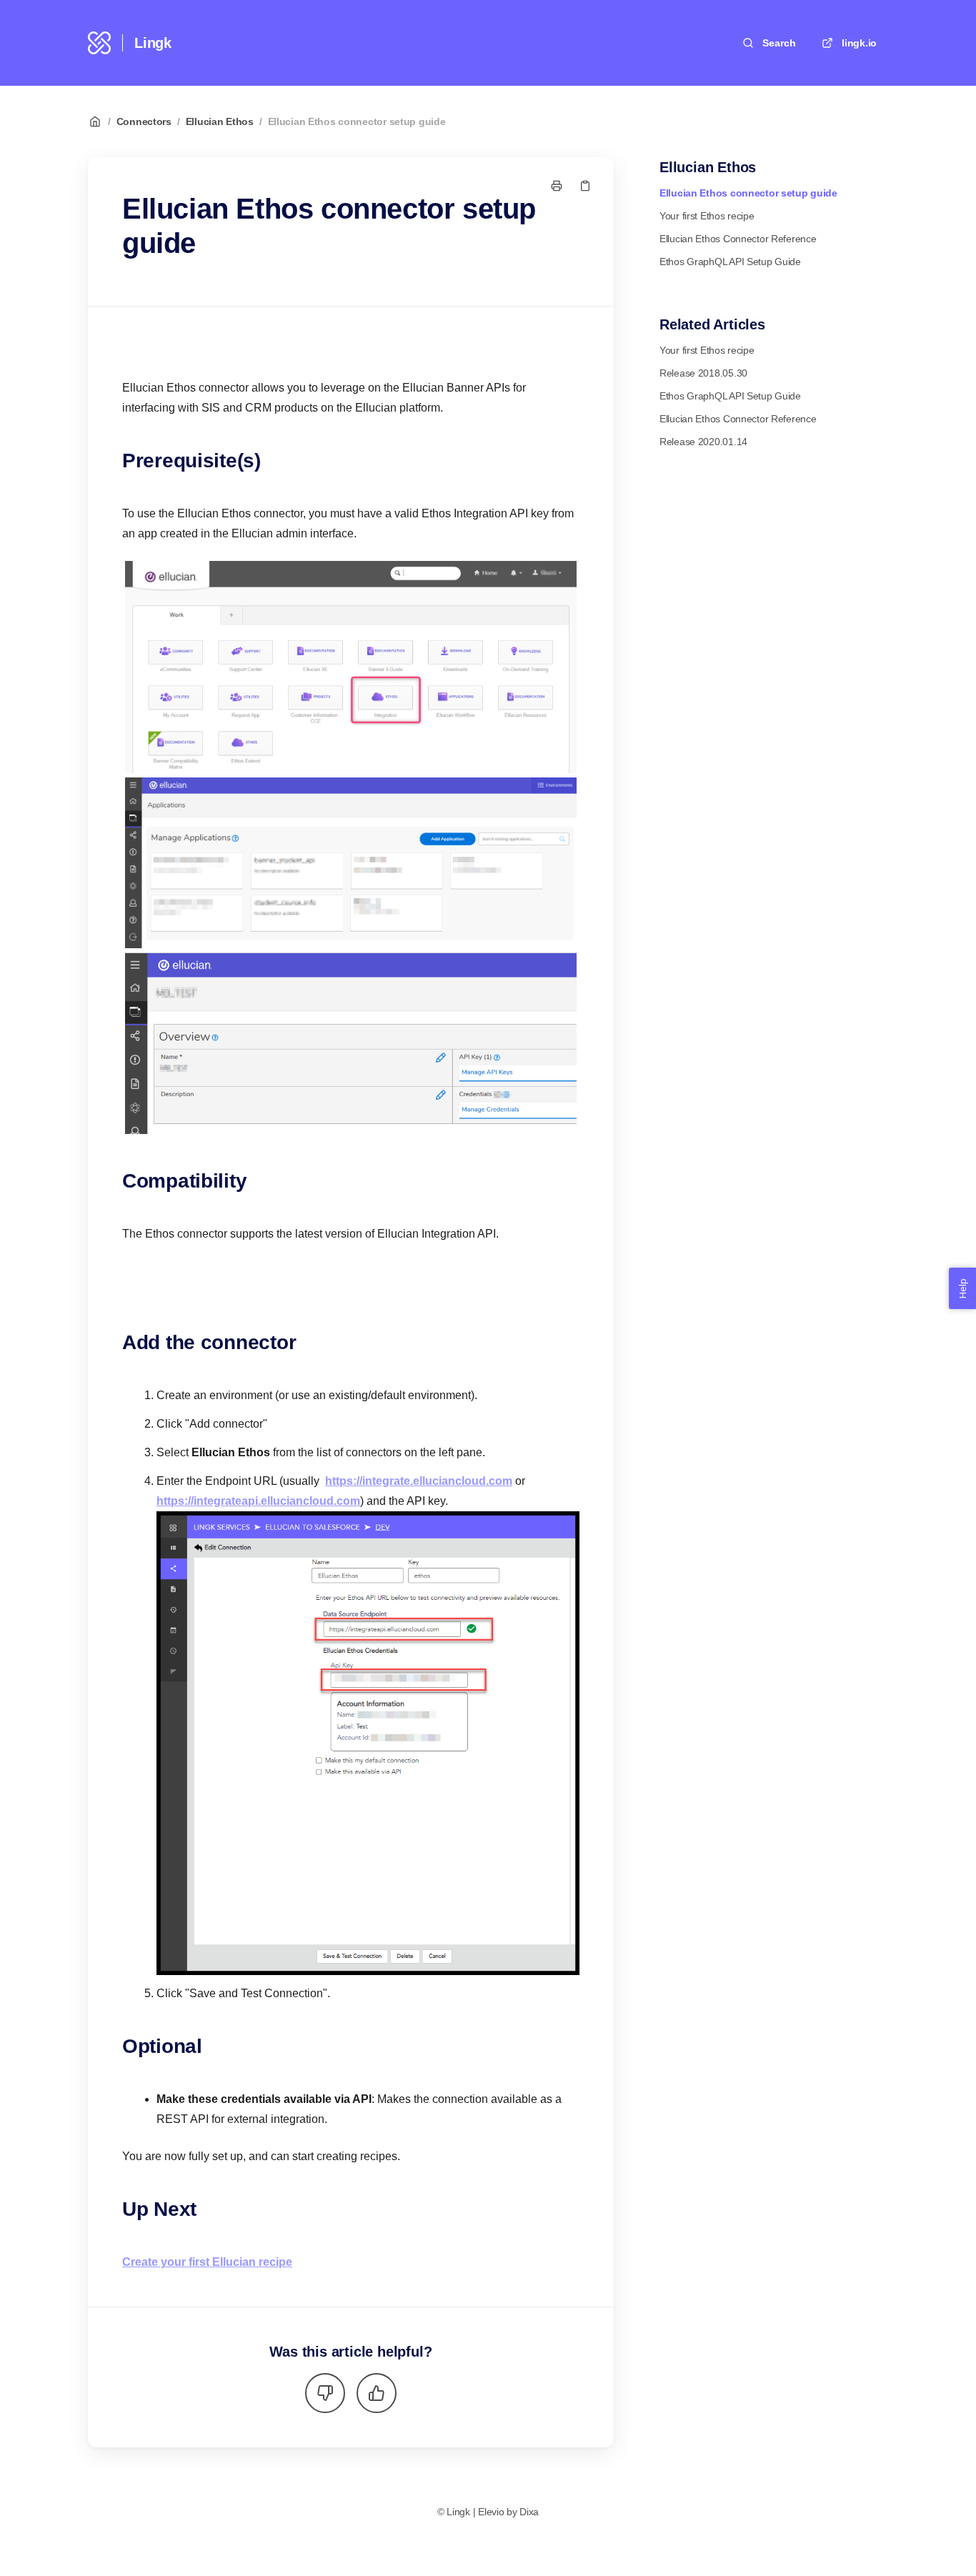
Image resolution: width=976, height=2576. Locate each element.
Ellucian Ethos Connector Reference (738, 239)
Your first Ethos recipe (707, 216)
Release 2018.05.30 (703, 373)
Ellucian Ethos (220, 121)
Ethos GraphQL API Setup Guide (730, 262)
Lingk (153, 43)
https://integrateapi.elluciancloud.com (258, 1501)
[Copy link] (585, 186)
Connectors (144, 121)
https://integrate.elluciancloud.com (419, 1481)
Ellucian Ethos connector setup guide (357, 121)
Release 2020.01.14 (703, 442)
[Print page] (557, 186)
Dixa (529, 2512)
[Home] (99, 43)
